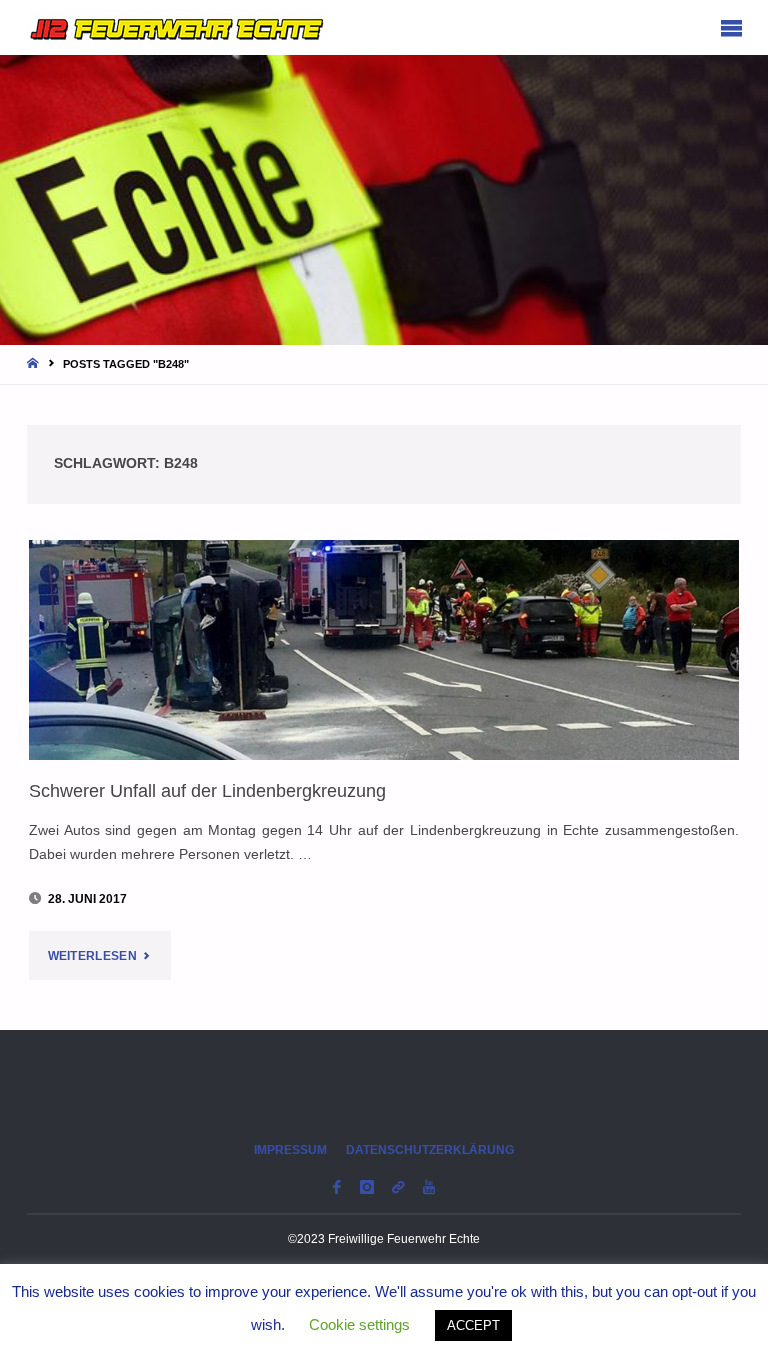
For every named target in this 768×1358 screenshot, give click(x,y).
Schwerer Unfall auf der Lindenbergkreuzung (207, 790)
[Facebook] (336, 1188)
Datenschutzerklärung (430, 1150)
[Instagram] (366, 1188)
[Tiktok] (398, 1188)
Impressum (290, 1150)
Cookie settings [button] (359, 1324)
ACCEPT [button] (473, 1325)
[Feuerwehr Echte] (177, 27)
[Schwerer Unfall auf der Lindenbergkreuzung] (383, 650)
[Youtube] (429, 1188)
